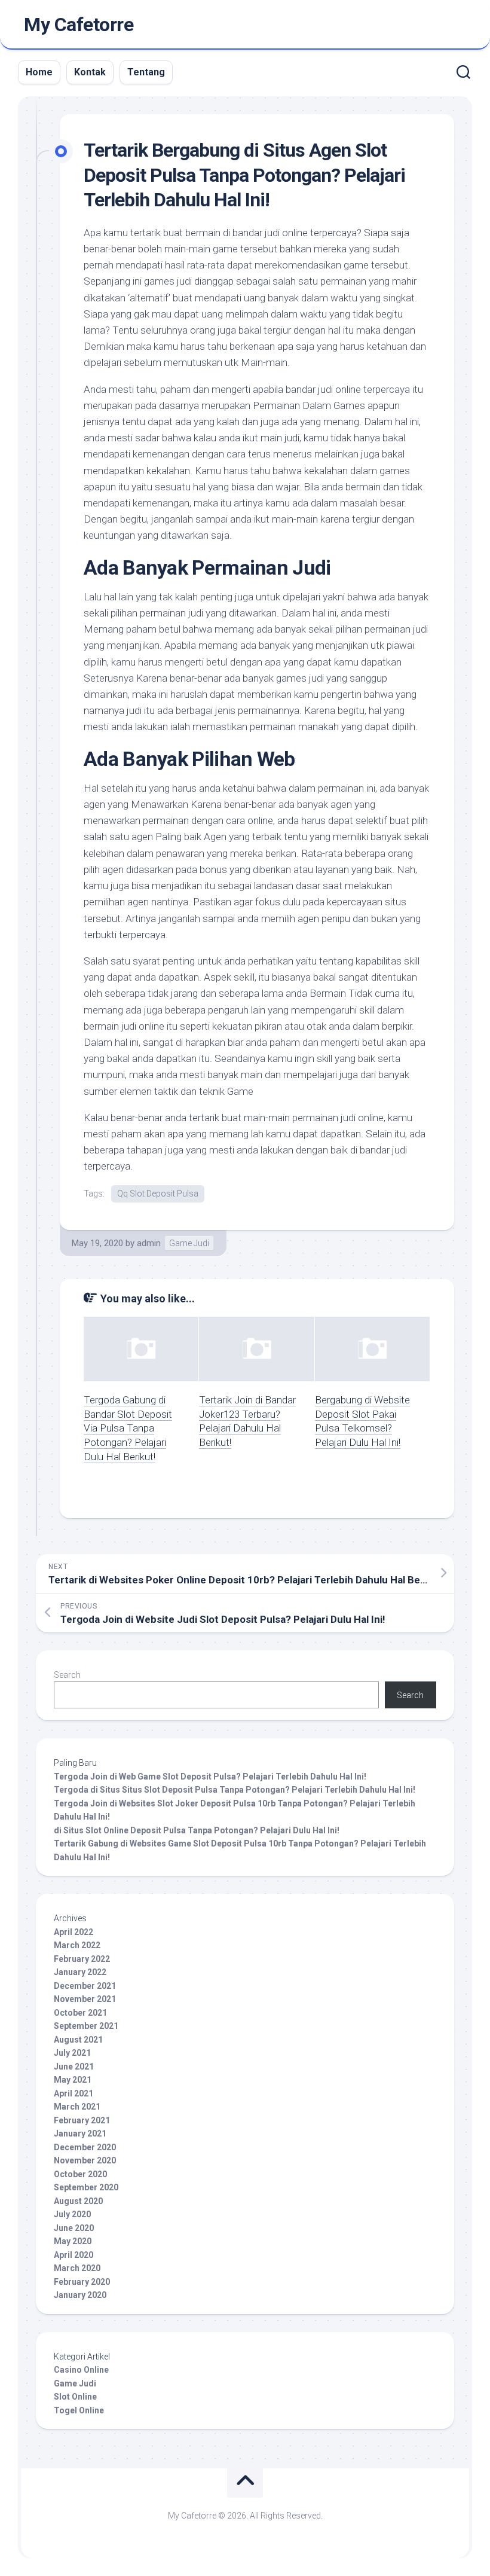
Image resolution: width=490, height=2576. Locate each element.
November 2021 (85, 1999)
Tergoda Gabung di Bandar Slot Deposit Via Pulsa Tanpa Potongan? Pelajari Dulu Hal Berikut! (128, 1428)
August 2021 (78, 2040)
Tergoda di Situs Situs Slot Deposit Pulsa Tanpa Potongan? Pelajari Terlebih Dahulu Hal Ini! (235, 1790)
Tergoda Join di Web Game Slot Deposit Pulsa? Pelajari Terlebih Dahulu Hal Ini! (210, 1777)
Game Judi (189, 1243)
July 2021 (72, 2053)
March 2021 (77, 2107)
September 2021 (86, 2026)
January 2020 (80, 2295)
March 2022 (77, 1945)
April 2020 (73, 2255)
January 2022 (80, 1972)
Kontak (90, 72)
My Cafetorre (79, 25)
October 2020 (80, 2174)
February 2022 (82, 1959)
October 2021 (80, 2013)
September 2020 (86, 2187)
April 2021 (73, 2093)
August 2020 (78, 2201)
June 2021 (74, 2067)
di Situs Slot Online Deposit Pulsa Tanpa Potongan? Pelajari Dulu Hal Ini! (197, 1830)
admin (149, 1243)
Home (39, 72)
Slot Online (75, 2397)
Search (67, 1675)
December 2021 (85, 1986)
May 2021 (73, 2080)
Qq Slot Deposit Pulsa (158, 1194)
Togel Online (79, 2410)
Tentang (146, 72)
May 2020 (73, 2241)
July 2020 (72, 2214)
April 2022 (73, 1932)
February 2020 (82, 2282)
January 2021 (80, 2134)
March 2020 (77, 2268)
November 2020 (85, 2160)
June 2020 (74, 2228)
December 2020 (85, 2147)
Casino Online (81, 2370)
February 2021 (82, 2120)
